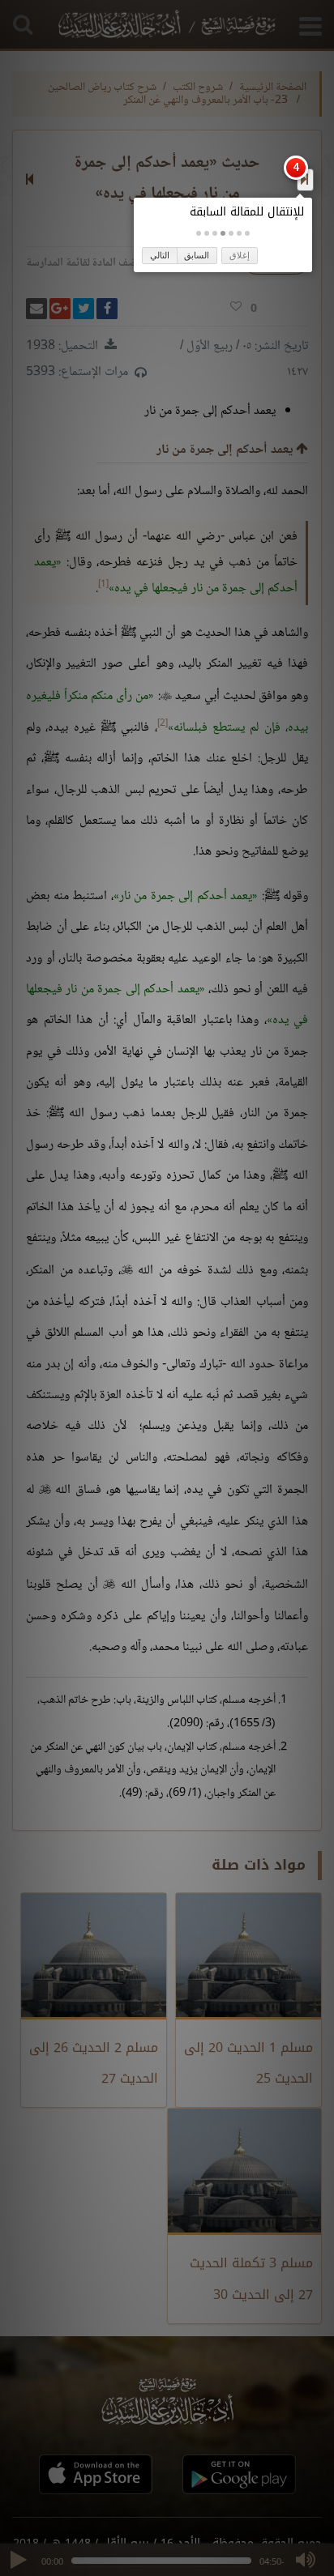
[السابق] (304, 179)
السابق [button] (197, 255)
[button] (247, 233)
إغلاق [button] (240, 255)
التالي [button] (160, 255)
